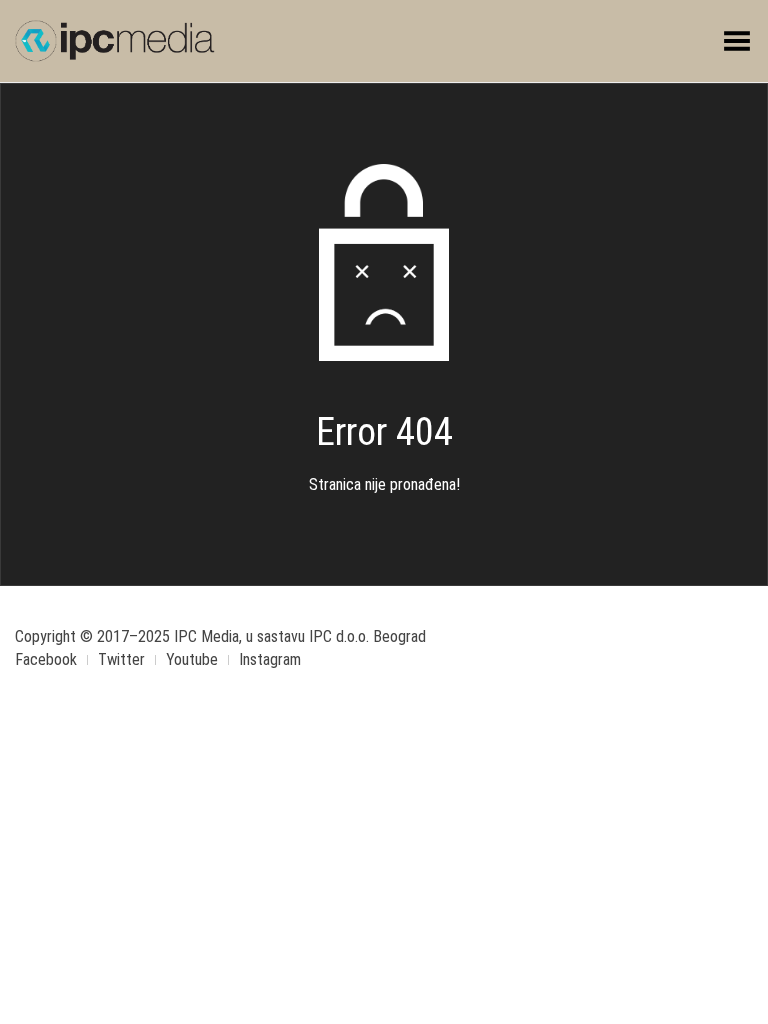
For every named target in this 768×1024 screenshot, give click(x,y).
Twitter (121, 659)
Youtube (192, 659)
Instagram (270, 659)
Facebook (46, 659)
